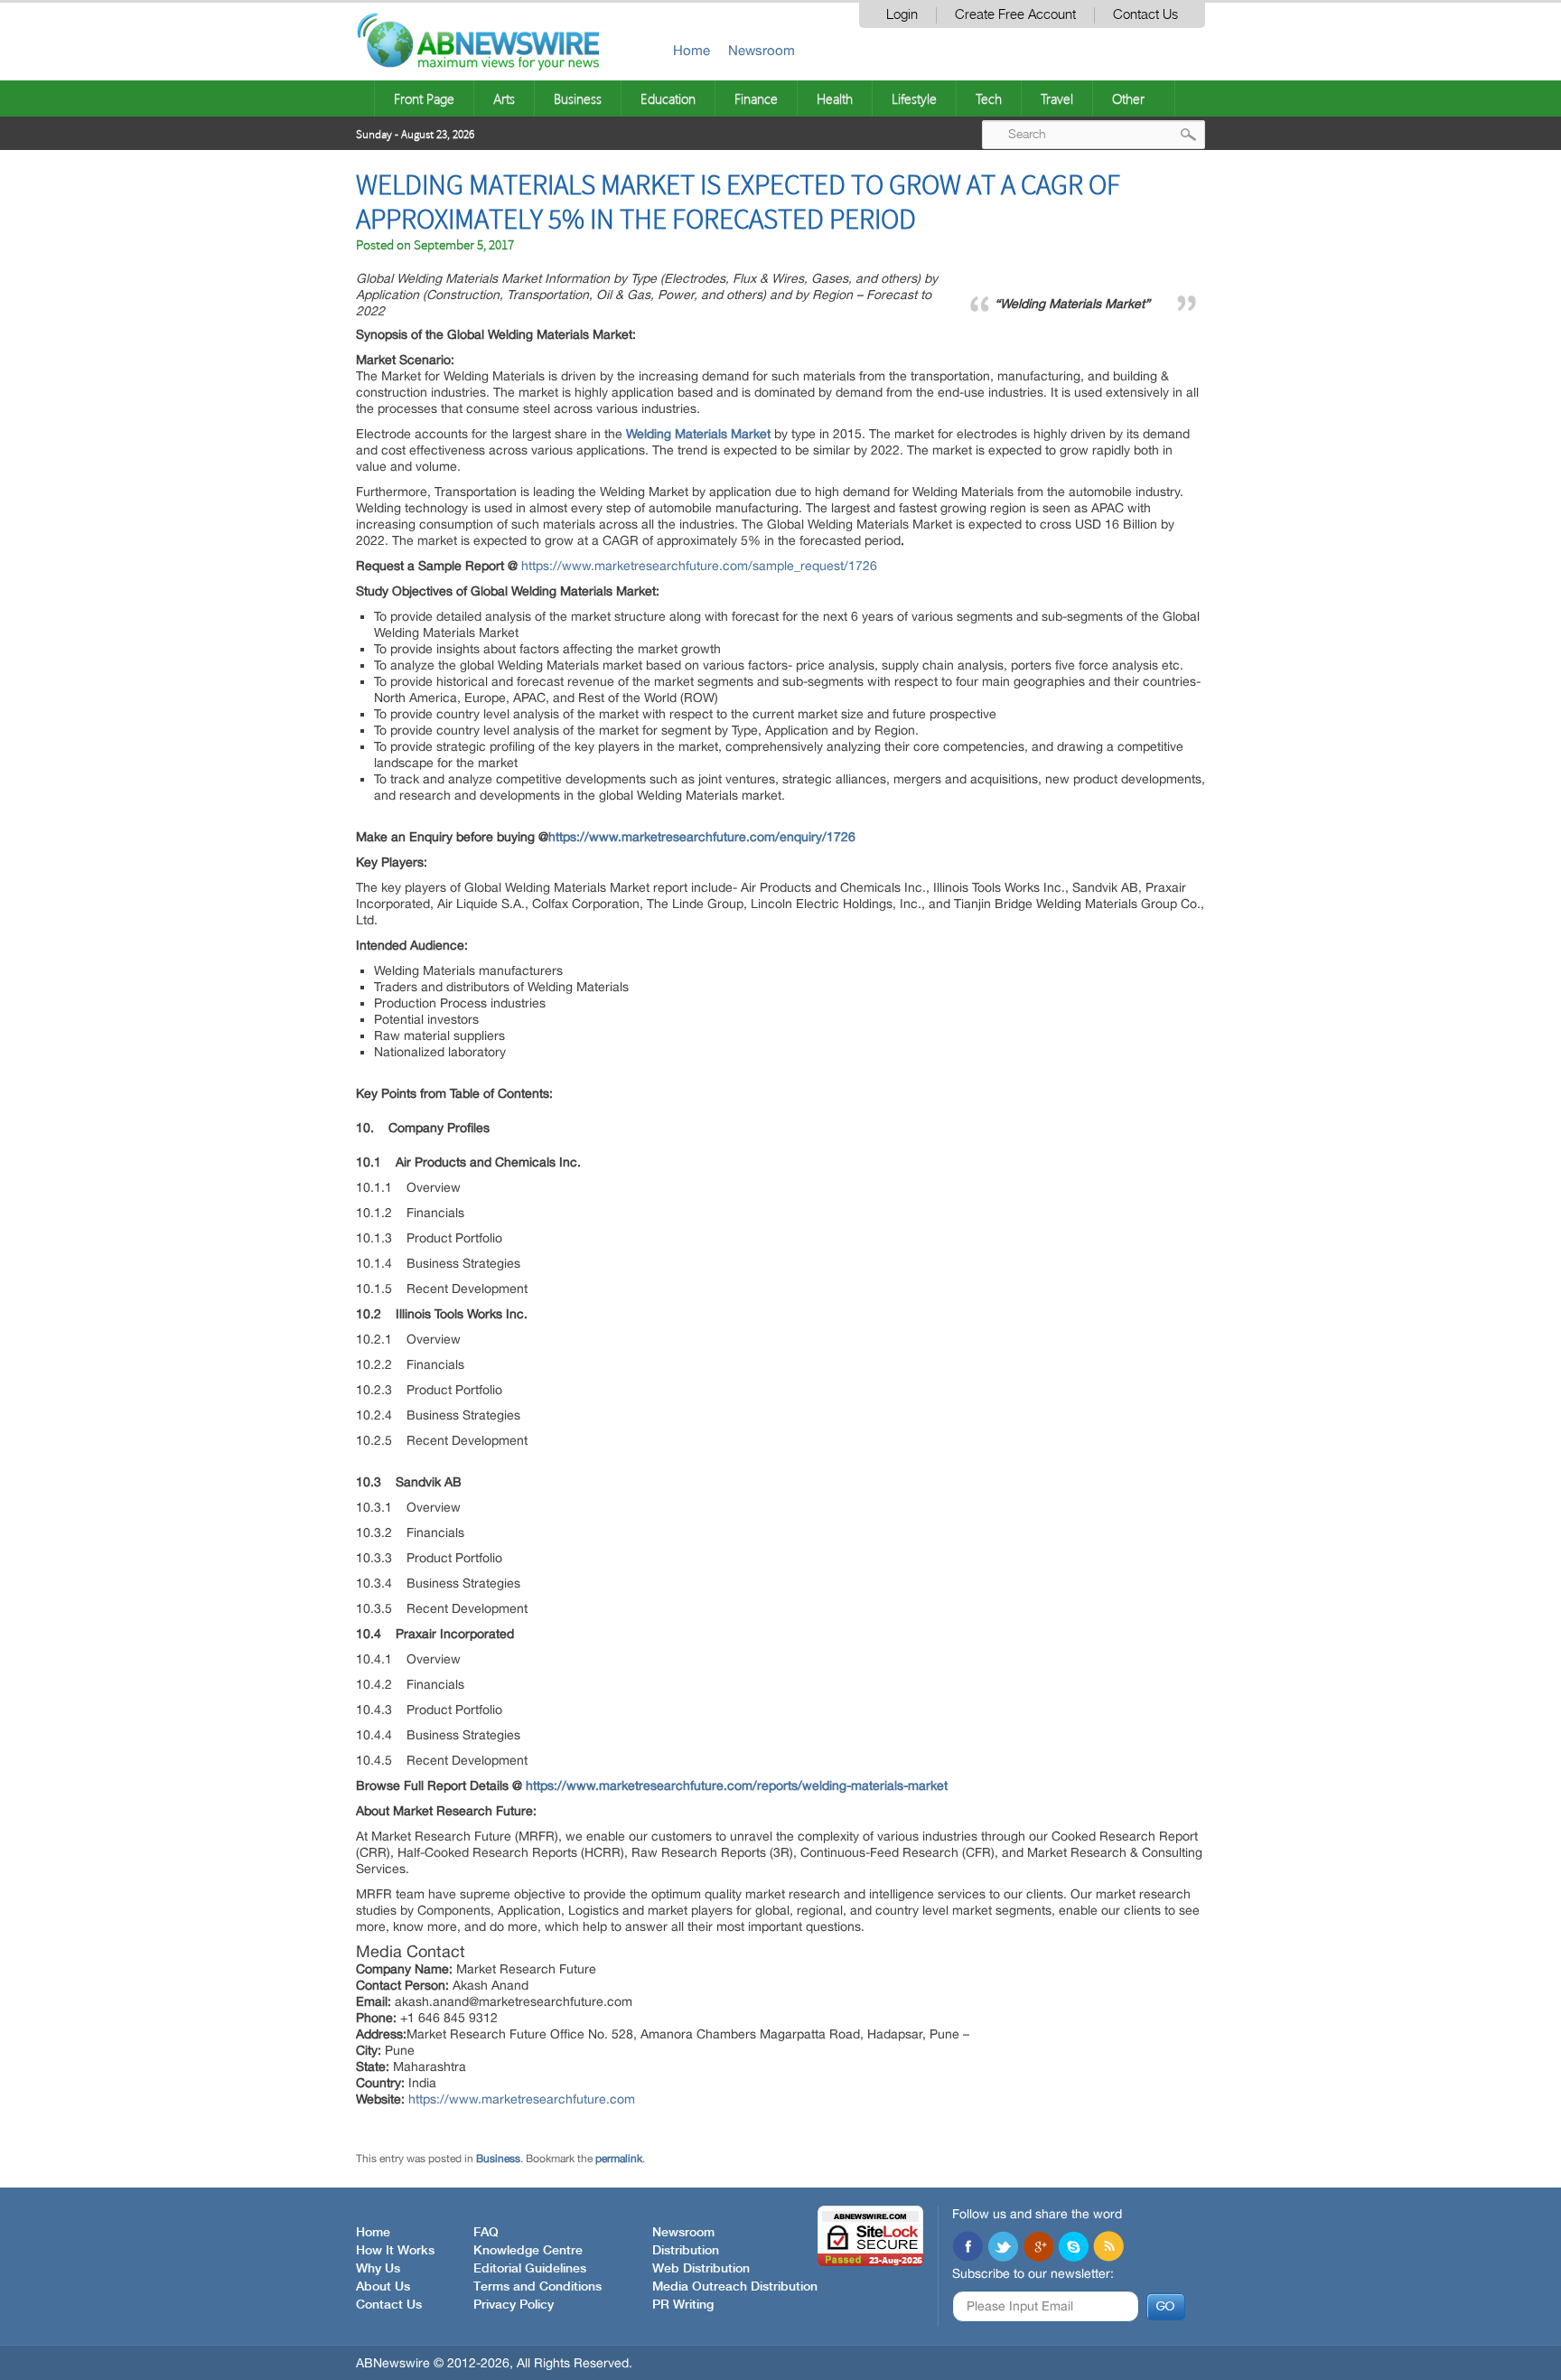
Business (578, 98)
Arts (504, 98)
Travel (1057, 98)
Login (902, 15)
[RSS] (1108, 2248)
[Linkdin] (1038, 2248)
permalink (619, 2159)
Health (835, 98)
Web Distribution (701, 2269)
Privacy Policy (514, 2305)
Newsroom (762, 50)
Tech (989, 98)
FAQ (486, 2233)
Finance (756, 98)
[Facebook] (967, 2248)
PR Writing (683, 2305)
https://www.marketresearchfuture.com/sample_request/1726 (699, 566)
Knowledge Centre (528, 2251)
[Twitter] (1003, 2248)
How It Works (395, 2251)
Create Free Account (1015, 15)
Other (1128, 98)
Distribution (686, 2251)
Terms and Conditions (537, 2287)
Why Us (378, 2269)
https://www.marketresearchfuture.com (522, 2099)
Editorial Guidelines (530, 2269)
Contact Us (1145, 15)
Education (668, 98)
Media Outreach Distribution (735, 2287)
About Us (383, 2287)
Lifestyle (914, 98)
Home (692, 50)
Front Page (424, 98)
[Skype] (1073, 2248)
